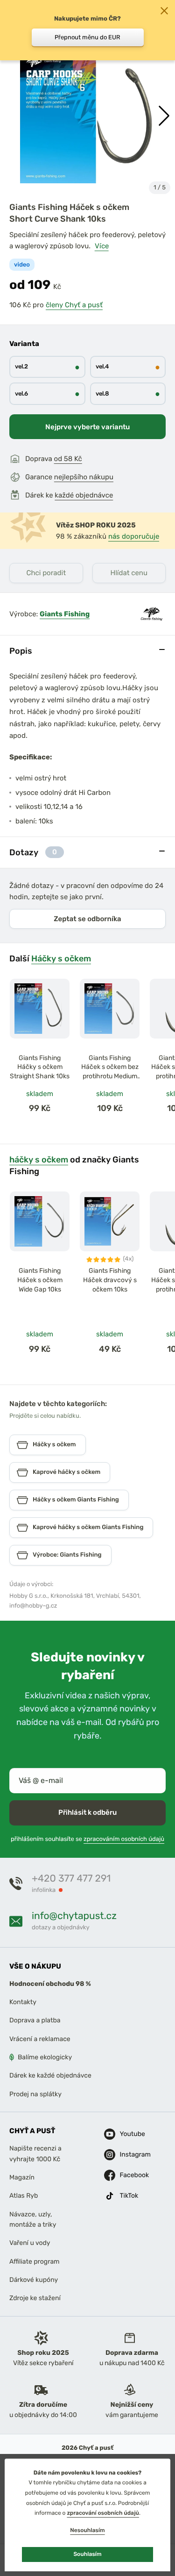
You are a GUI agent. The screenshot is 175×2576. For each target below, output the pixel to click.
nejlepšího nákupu (84, 477)
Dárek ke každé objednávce (50, 2075)
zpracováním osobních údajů (124, 1839)
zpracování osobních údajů (103, 2513)
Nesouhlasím (87, 2530)
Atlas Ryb (24, 2196)
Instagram (127, 2154)
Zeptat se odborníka (87, 919)
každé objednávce (84, 495)
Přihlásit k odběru (87, 1812)
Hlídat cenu (129, 573)
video (22, 265)
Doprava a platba (35, 2020)
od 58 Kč (68, 459)
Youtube (127, 2134)
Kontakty (23, 2002)
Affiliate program (35, 2262)
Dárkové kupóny (34, 2280)
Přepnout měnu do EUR (87, 37)
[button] (164, 116)
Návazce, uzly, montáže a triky (33, 2219)
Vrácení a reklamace (40, 2039)
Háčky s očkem (61, 958)
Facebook (127, 2175)
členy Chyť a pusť (74, 305)
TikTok (127, 2196)
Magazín (22, 2177)
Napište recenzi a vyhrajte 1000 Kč (35, 2154)
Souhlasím (87, 2554)
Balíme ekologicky (45, 2057)
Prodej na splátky (35, 2094)
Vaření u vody (30, 2243)
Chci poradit (46, 573)
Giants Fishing (65, 614)
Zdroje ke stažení (35, 2298)
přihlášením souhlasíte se (87, 1839)
